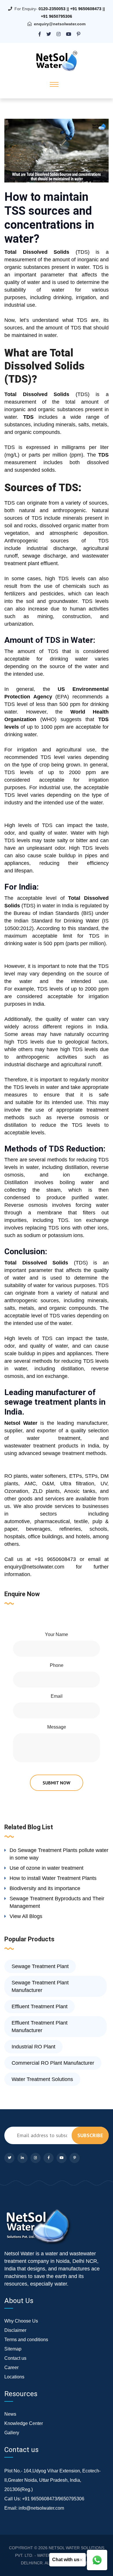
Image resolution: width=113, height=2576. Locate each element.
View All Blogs (26, 1916)
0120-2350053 (52, 9)
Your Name (57, 1634)
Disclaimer (15, 2330)
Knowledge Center (24, 2423)
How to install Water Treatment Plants (53, 1878)
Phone (57, 1665)
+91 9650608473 (86, 9)
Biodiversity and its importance (45, 1888)
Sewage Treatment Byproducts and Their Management (57, 1902)
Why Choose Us (21, 2321)
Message (57, 1727)
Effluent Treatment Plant (40, 2006)
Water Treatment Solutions (42, 2079)
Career (11, 2367)
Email (57, 1696)
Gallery (12, 2433)
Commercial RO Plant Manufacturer (53, 2063)
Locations (14, 2377)
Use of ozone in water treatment (47, 1868)
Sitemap (13, 2349)
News (10, 2414)
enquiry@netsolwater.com (60, 24)
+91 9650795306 (57, 16)
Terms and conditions (26, 2340)
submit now (57, 1783)
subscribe (90, 2135)
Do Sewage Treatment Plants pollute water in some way (59, 1854)
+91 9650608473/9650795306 (53, 2499)
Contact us (15, 2358)
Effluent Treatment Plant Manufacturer (40, 2027)
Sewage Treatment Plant (40, 1966)
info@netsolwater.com (41, 2508)
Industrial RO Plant (33, 2047)
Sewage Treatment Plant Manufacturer (40, 1986)
